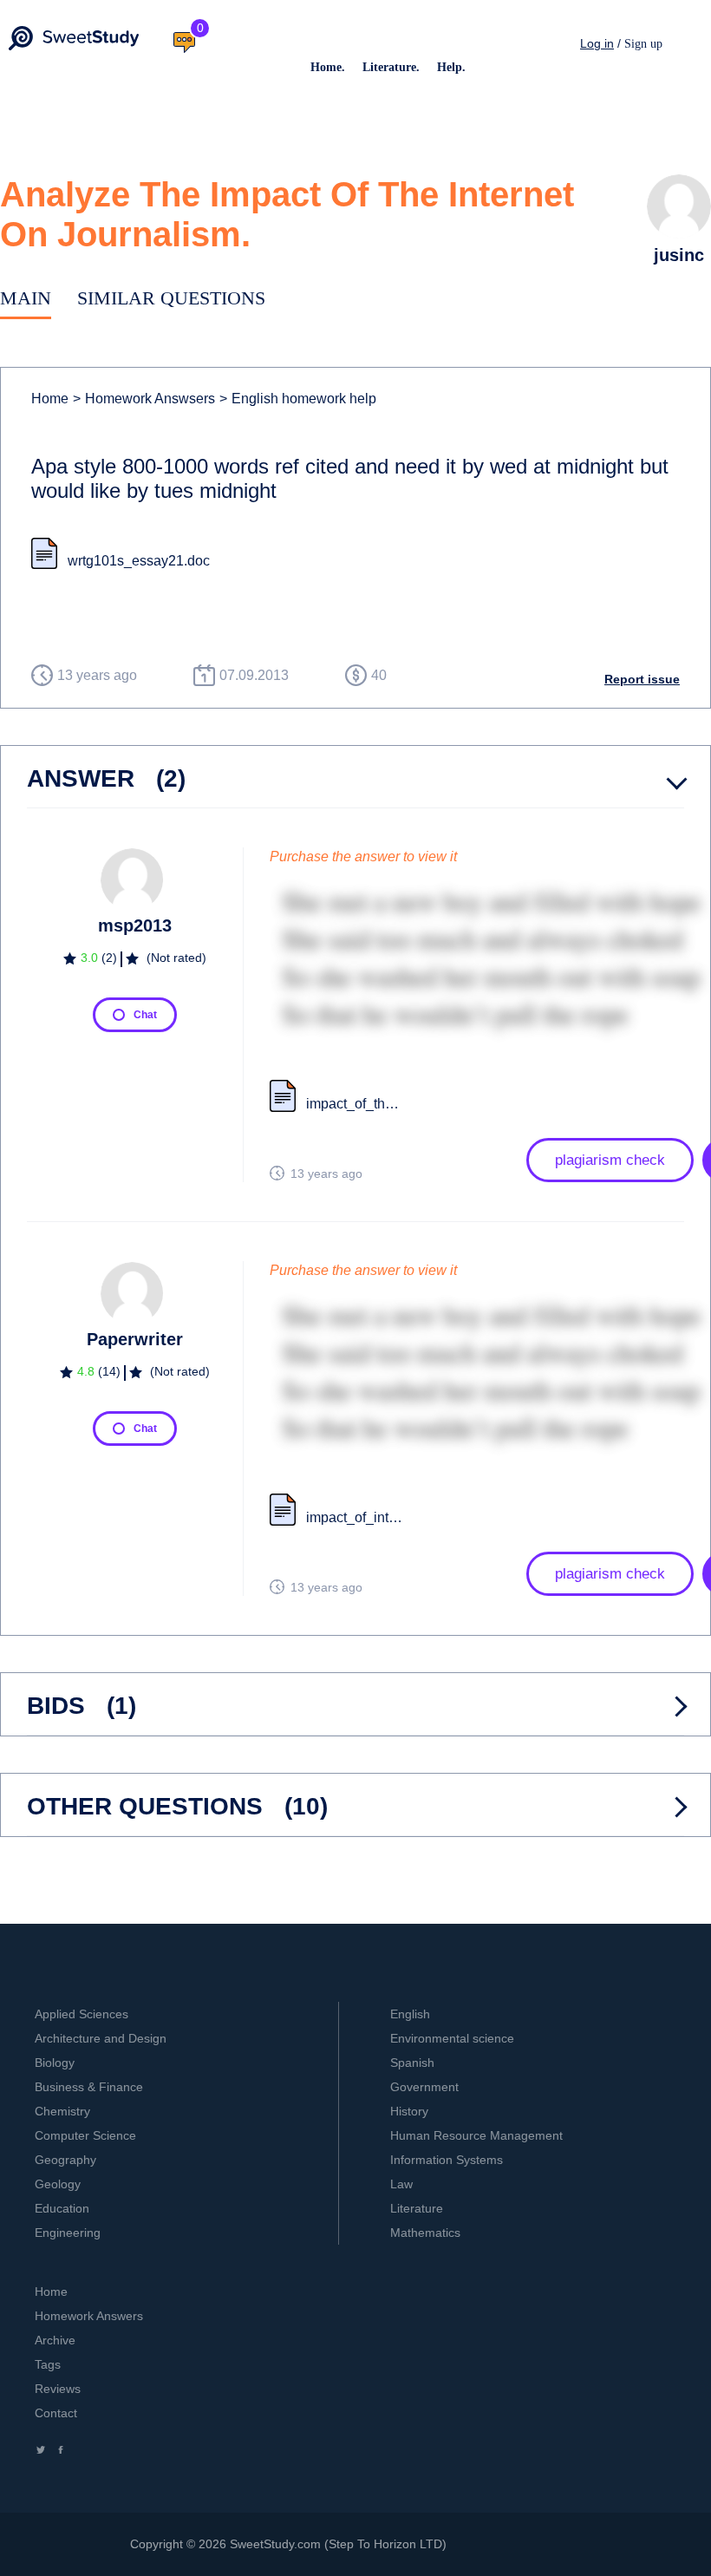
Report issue (642, 679)
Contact (56, 2413)
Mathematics (425, 2233)
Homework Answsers (144, 399)
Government (424, 2087)
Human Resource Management (476, 2135)
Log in (597, 43)
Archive (55, 2340)
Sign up (643, 44)
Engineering (68, 2233)
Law (401, 2184)
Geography (65, 2160)
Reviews (58, 2389)
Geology (58, 2184)
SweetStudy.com (275, 2544)
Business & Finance (89, 2087)
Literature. (391, 67)
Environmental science (452, 2038)
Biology (55, 2063)
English (410, 2014)
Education (62, 2208)
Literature (417, 2208)
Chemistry (62, 2111)
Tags (48, 2364)
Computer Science (85, 2135)
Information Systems (447, 2160)
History (409, 2111)
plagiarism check (610, 1160)
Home (50, 399)
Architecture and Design (101, 2038)
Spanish (412, 2063)
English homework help (298, 399)
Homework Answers (89, 2316)
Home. (328, 67)
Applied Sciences (82, 2014)
